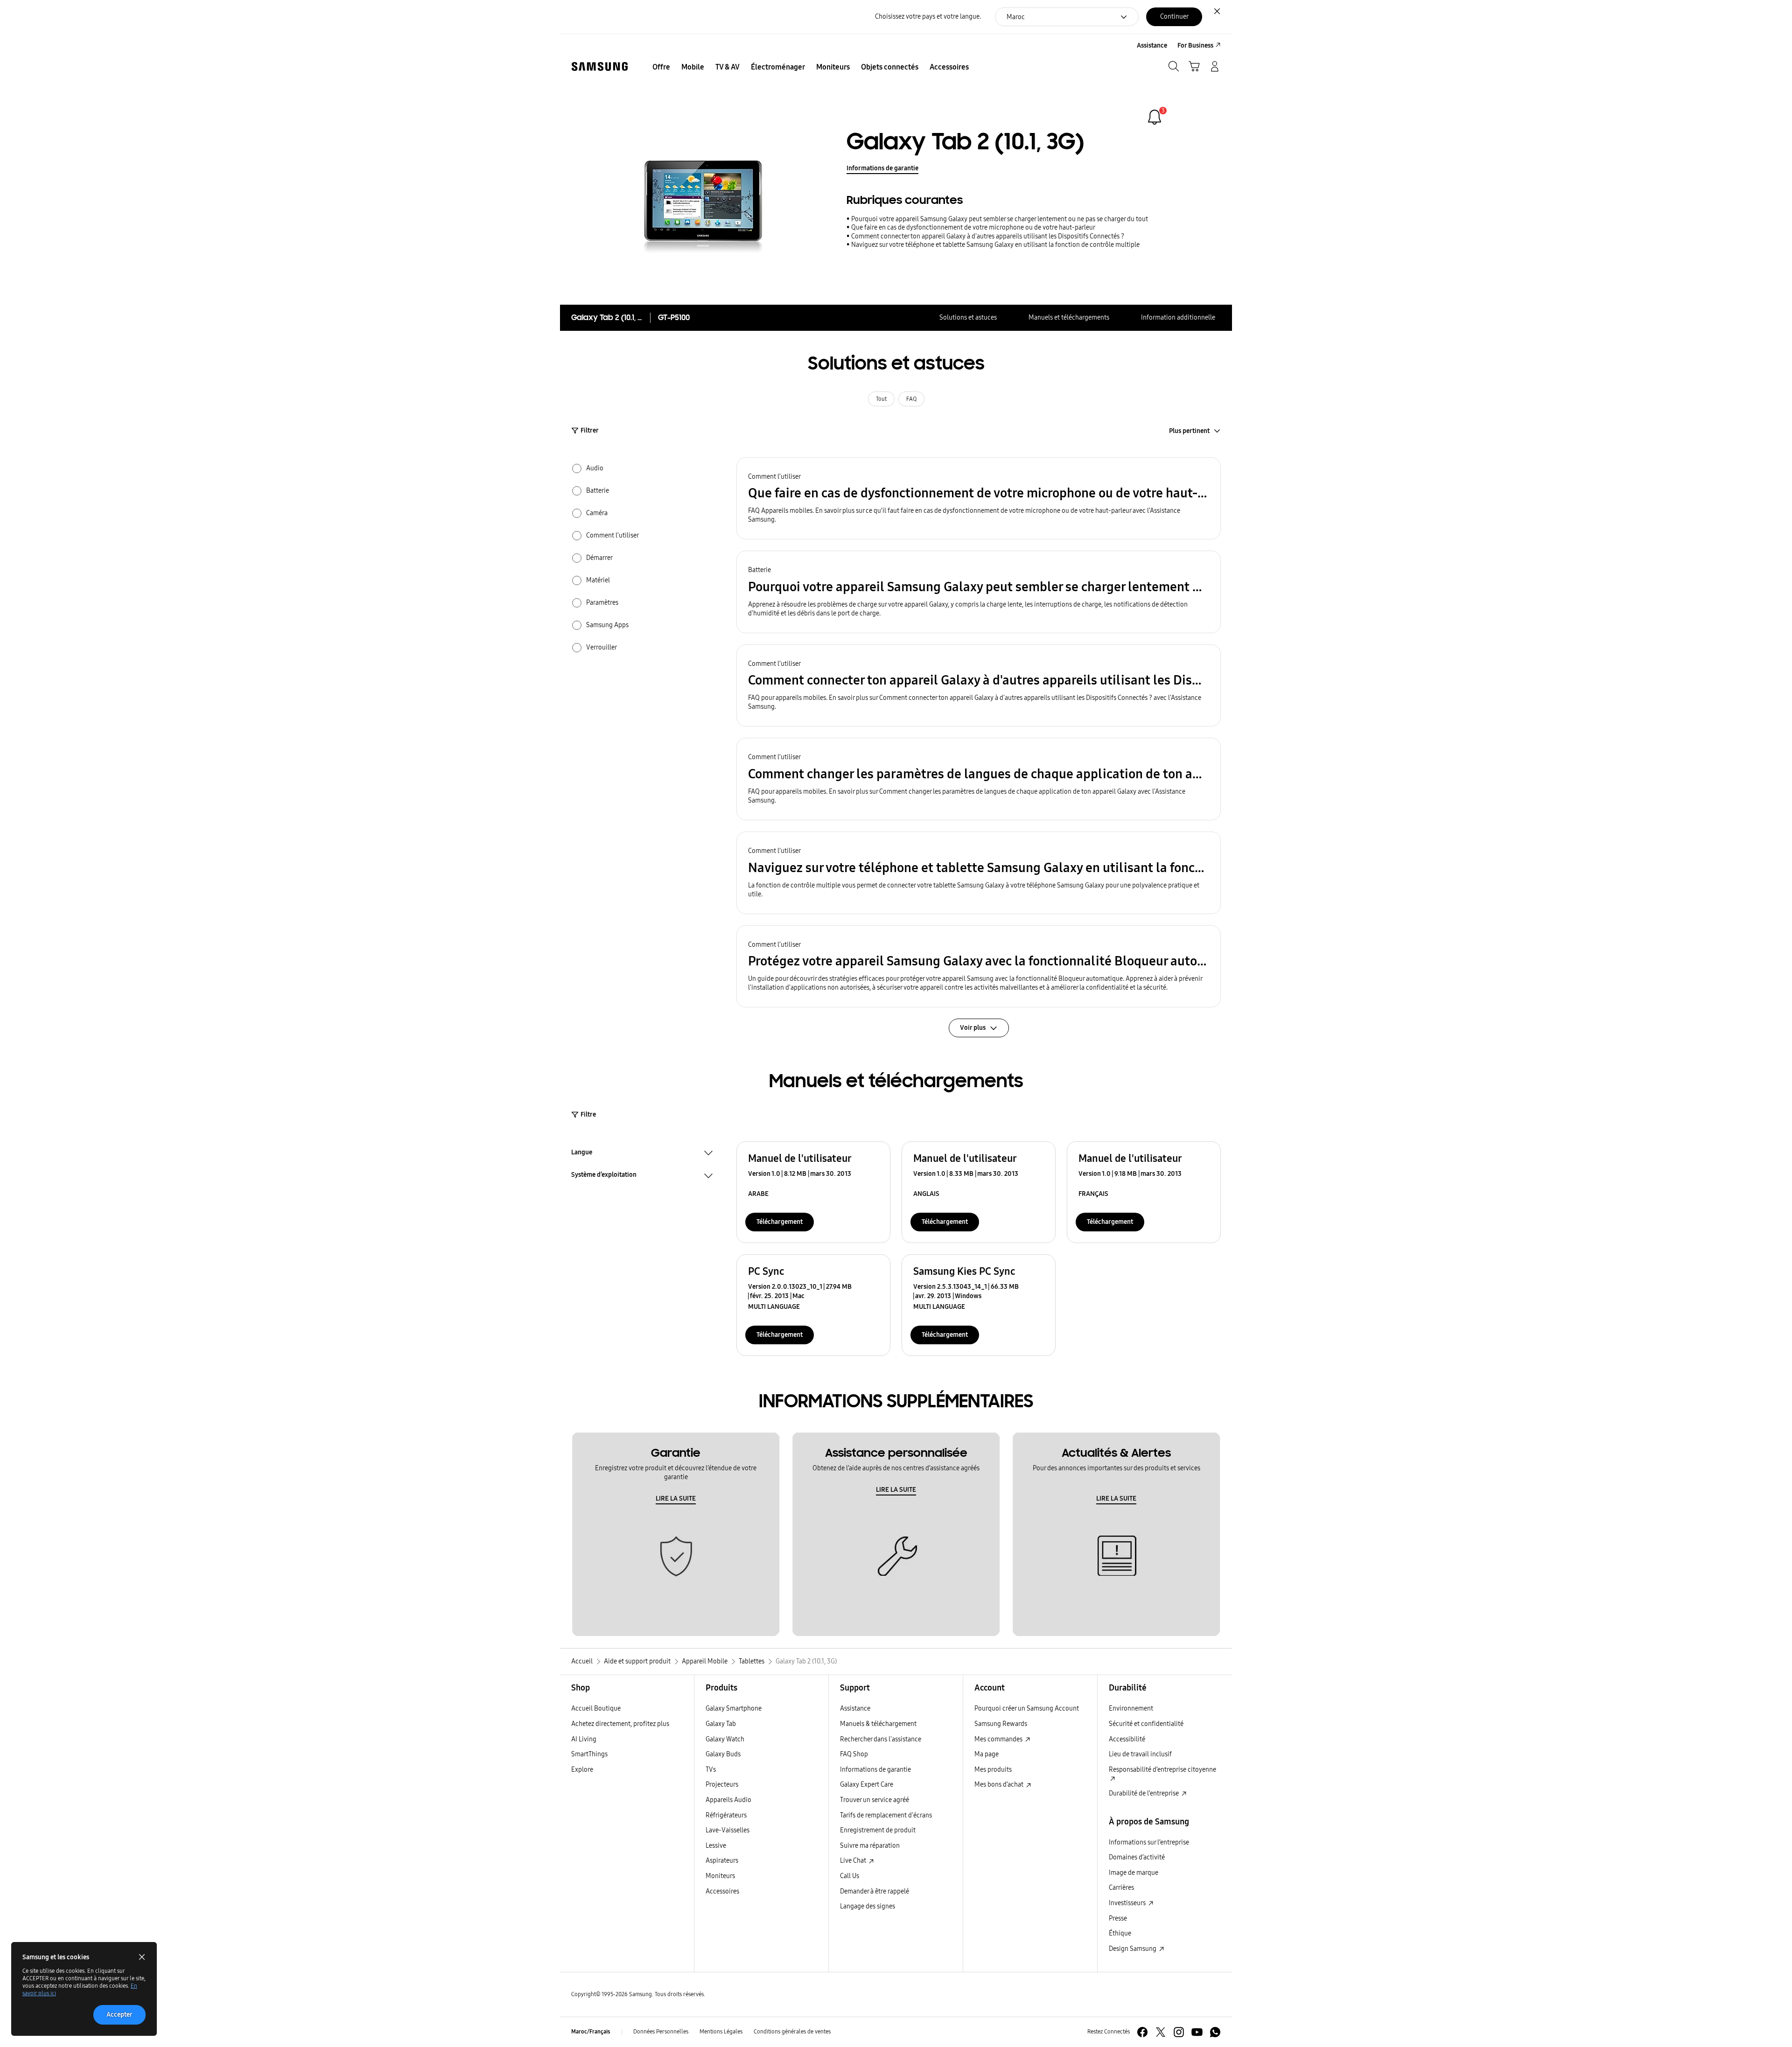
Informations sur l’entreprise (1149, 1842)
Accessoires (722, 1891)
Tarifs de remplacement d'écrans (886, 1815)
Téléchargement (780, 1222)
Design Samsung (1133, 1949)
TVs (711, 1770)
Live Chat (854, 1861)
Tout (881, 399)
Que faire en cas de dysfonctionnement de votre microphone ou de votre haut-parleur (973, 227)
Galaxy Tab (721, 1724)
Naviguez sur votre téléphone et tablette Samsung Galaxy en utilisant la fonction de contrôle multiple (995, 245)
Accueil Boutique (596, 1708)
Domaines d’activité (1137, 1857)
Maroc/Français (591, 2032)
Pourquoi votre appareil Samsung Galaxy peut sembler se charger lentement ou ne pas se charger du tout (1000, 219)
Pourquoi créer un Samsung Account (1027, 1708)
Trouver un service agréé (875, 1800)
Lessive (716, 1846)
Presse (1118, 1918)
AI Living (584, 1739)
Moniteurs (720, 1876)
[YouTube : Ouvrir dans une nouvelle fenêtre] (1197, 2032)
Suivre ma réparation (870, 1846)
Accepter (119, 2015)
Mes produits (993, 1770)
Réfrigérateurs (726, 1815)
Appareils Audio (728, 1800)
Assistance (855, 1708)
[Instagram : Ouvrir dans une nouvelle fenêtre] (1179, 2032)
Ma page (987, 1754)
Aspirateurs (722, 1861)
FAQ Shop (854, 1754)
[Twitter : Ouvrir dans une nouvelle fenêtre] (1161, 2032)
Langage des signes (868, 1906)
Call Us (850, 1876)
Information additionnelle (1178, 318)
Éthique (1120, 1933)
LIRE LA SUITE (676, 1499)
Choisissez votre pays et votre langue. (928, 17)
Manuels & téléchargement (878, 1724)
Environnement (1131, 1708)
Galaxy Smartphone (734, 1708)
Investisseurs (1128, 1903)
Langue (582, 1153)
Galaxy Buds (723, 1754)
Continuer (1174, 17)
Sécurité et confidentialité (1146, 1724)
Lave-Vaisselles (728, 1830)
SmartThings (589, 1754)
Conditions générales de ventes (792, 2032)
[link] (1155, 117)
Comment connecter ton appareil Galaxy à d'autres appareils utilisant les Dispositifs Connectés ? (988, 236)
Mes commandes (999, 1739)
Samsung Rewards (1001, 1724)
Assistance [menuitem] (1152, 45)
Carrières (1121, 1888)
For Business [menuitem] (1195, 45)
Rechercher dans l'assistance (881, 1739)
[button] (979, 499)
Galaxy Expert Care (867, 1785)
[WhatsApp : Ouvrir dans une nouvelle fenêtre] (1215, 2032)
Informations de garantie (882, 168)
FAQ (911, 399)
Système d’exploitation (604, 1176)
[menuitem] (661, 67)
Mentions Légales (721, 2032)
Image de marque (1134, 1873)
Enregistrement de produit (878, 1830)
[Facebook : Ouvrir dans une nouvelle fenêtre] (1142, 2032)
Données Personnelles (661, 2032)
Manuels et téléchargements (1069, 318)
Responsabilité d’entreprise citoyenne (1162, 1770)
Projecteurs (722, 1785)
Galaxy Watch (725, 1739)
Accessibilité (1127, 1739)
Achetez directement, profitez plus (620, 1724)
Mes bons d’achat (1000, 1785)
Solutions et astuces (968, 318)
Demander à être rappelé (875, 1891)
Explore (582, 1770)
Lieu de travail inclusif (1140, 1754)
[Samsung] (600, 66)
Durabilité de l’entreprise (1144, 1793)
